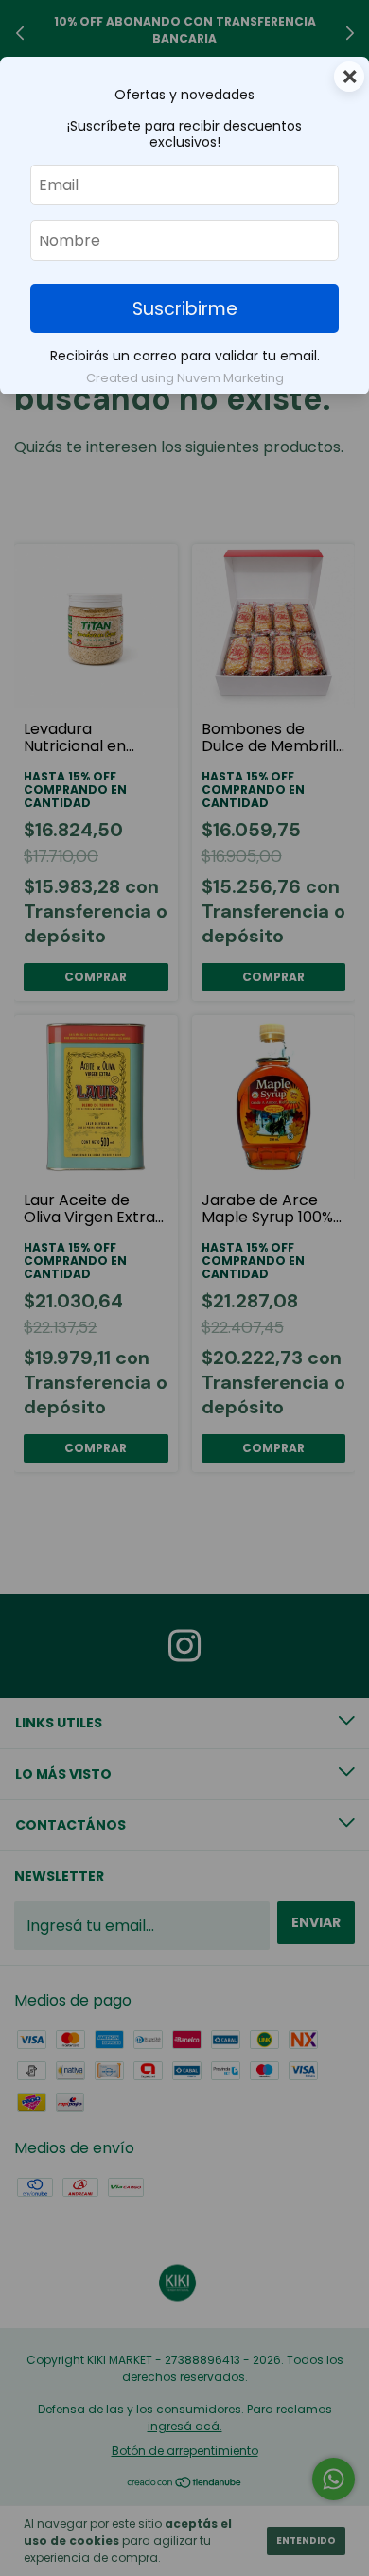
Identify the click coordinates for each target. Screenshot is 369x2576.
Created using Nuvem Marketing (185, 378)
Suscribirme (185, 309)
